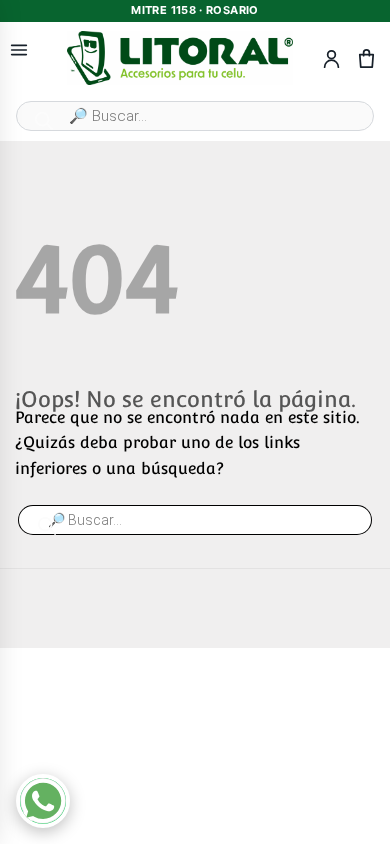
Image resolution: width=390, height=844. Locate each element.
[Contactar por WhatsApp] (43, 801)
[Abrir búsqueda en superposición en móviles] (195, 116)
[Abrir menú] (19, 50)
